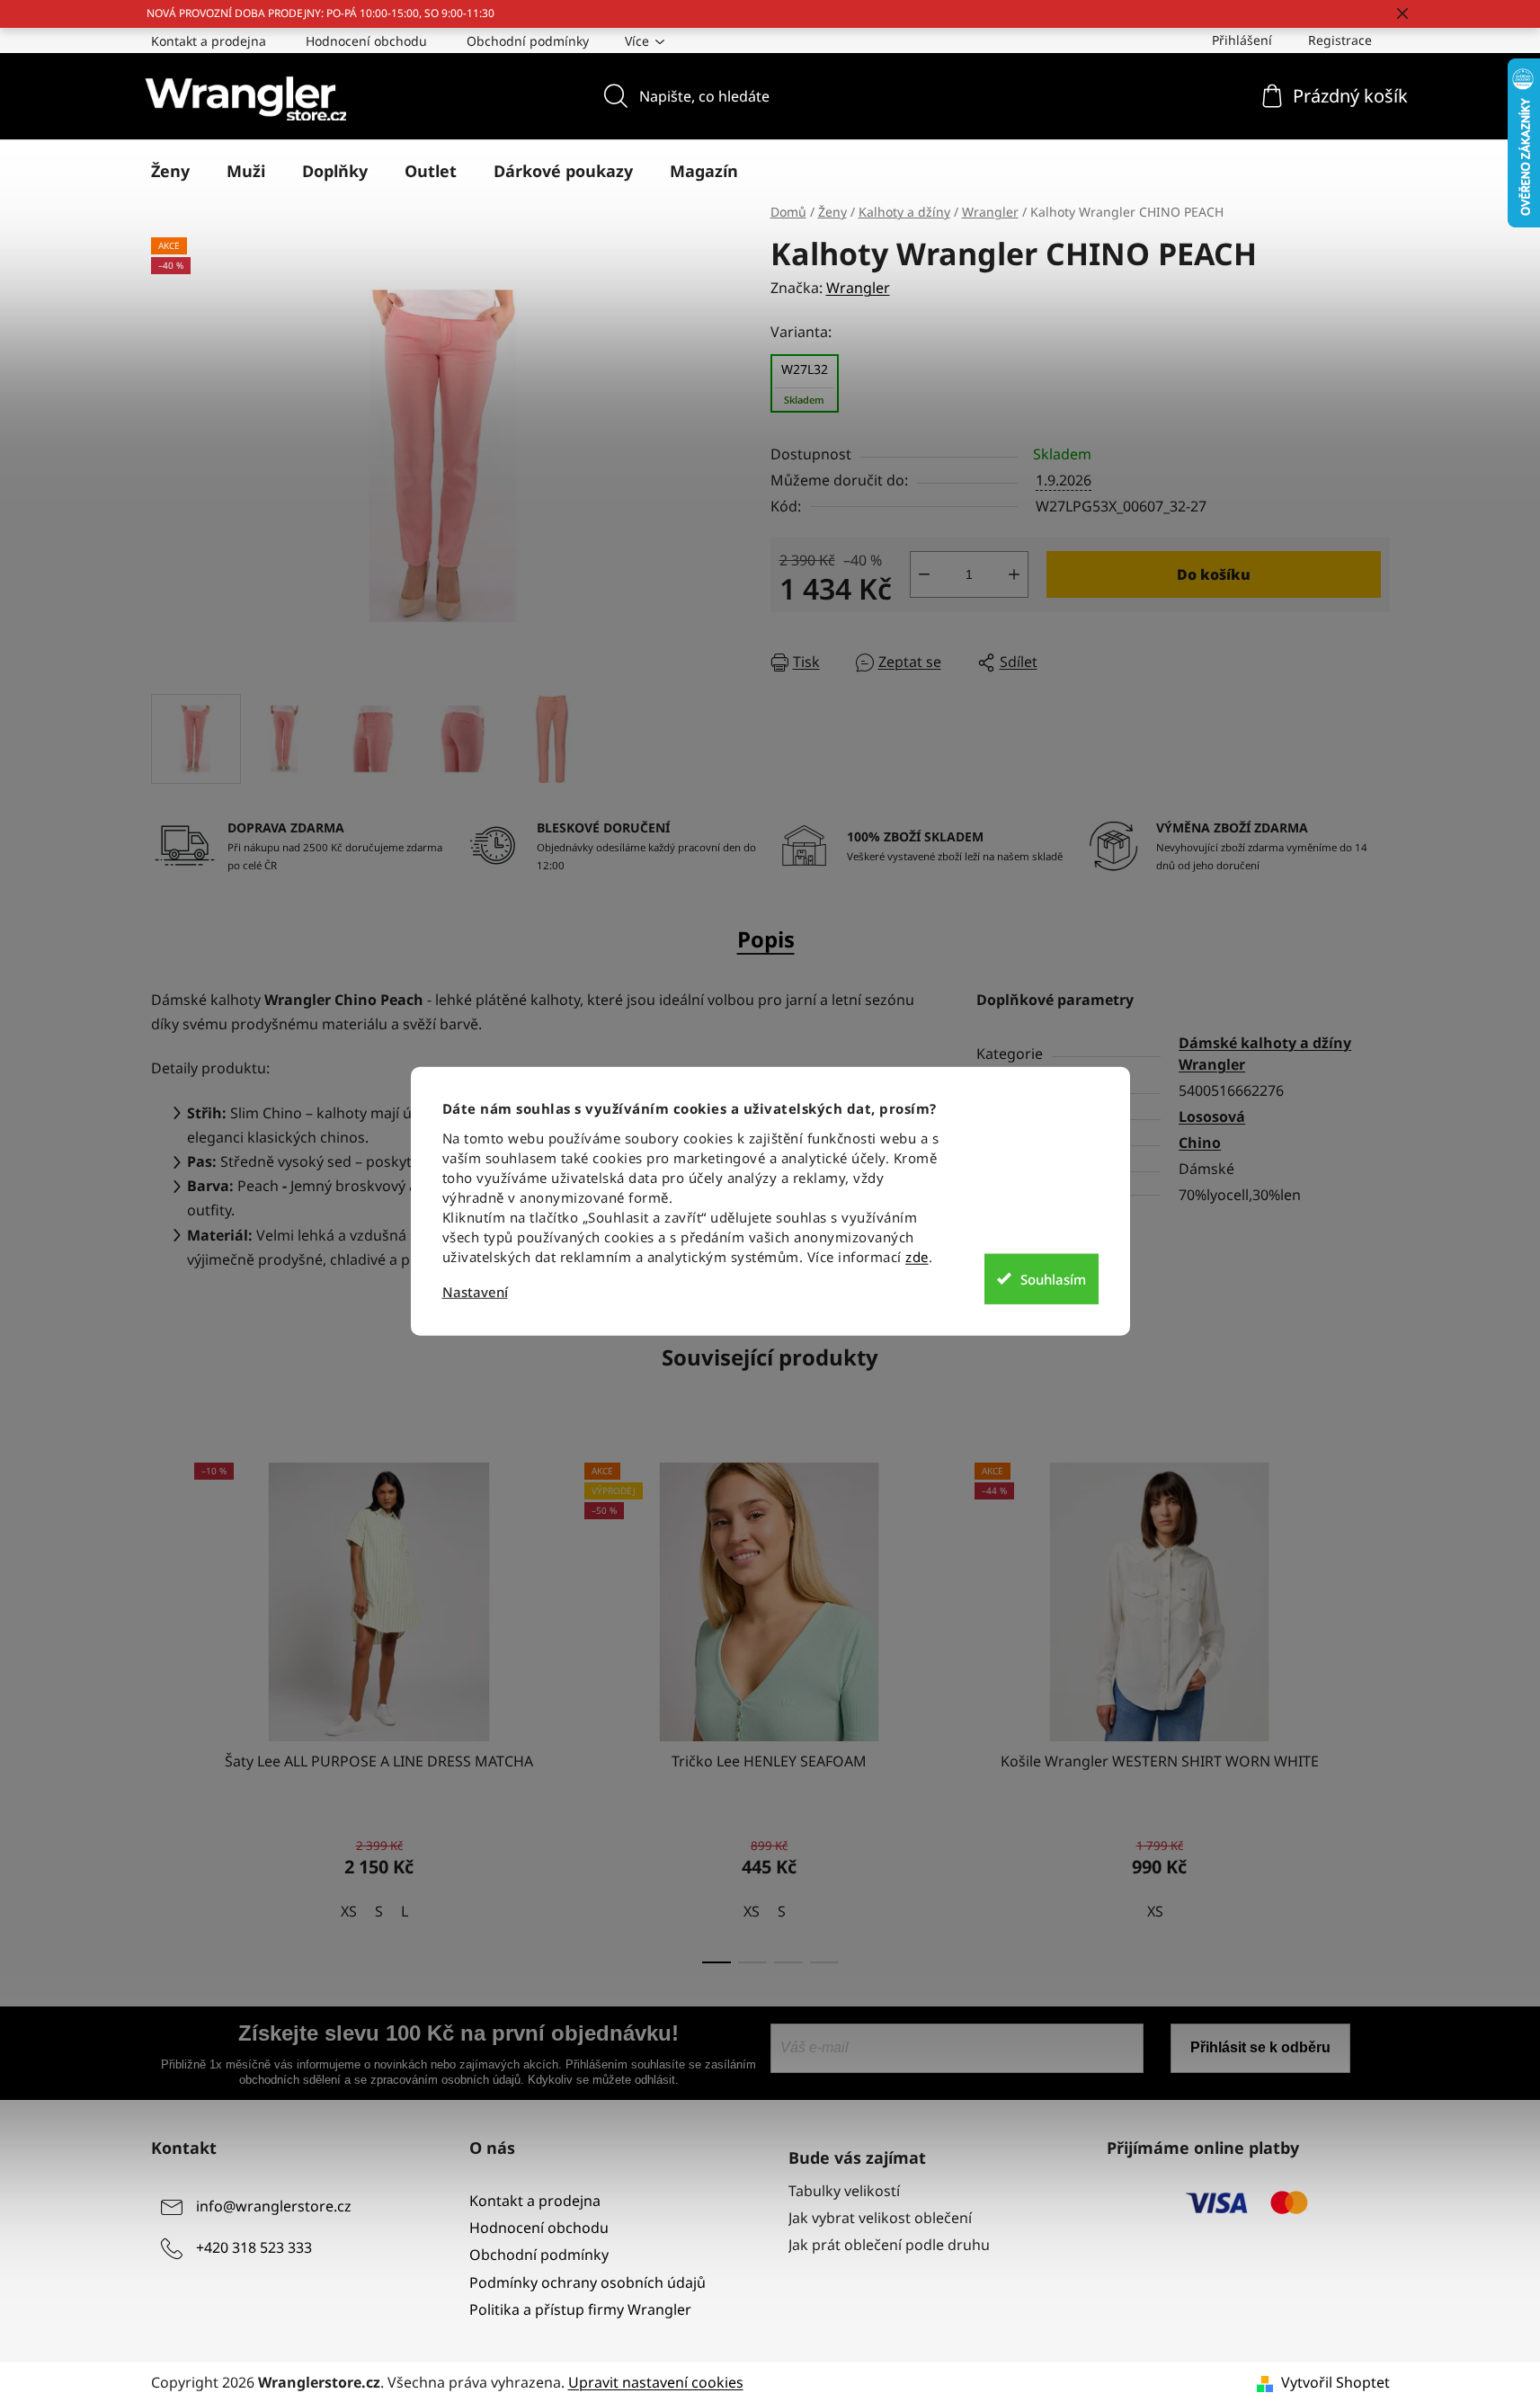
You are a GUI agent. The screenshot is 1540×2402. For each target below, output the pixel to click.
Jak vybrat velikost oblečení (880, 2218)
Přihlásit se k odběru (1260, 2047)
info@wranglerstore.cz (274, 2206)
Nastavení (475, 1292)
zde (917, 1257)
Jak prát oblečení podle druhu (889, 2245)
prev (165, 1708)
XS (349, 1911)
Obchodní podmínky (528, 41)
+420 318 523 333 (254, 2247)
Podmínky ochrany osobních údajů (588, 2282)
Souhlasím (1053, 1278)
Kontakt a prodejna (209, 41)
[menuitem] (170, 171)
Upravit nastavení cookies (656, 2382)
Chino (1200, 1143)
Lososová (1212, 1116)
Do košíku (1214, 574)
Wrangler (858, 288)
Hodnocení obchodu (366, 41)
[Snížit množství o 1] (924, 574)
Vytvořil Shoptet (1335, 2382)
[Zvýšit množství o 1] (1014, 574)
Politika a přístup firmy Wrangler (580, 2309)
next (1375, 1708)
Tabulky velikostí (844, 2191)
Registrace (1340, 40)
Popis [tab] (766, 939)
